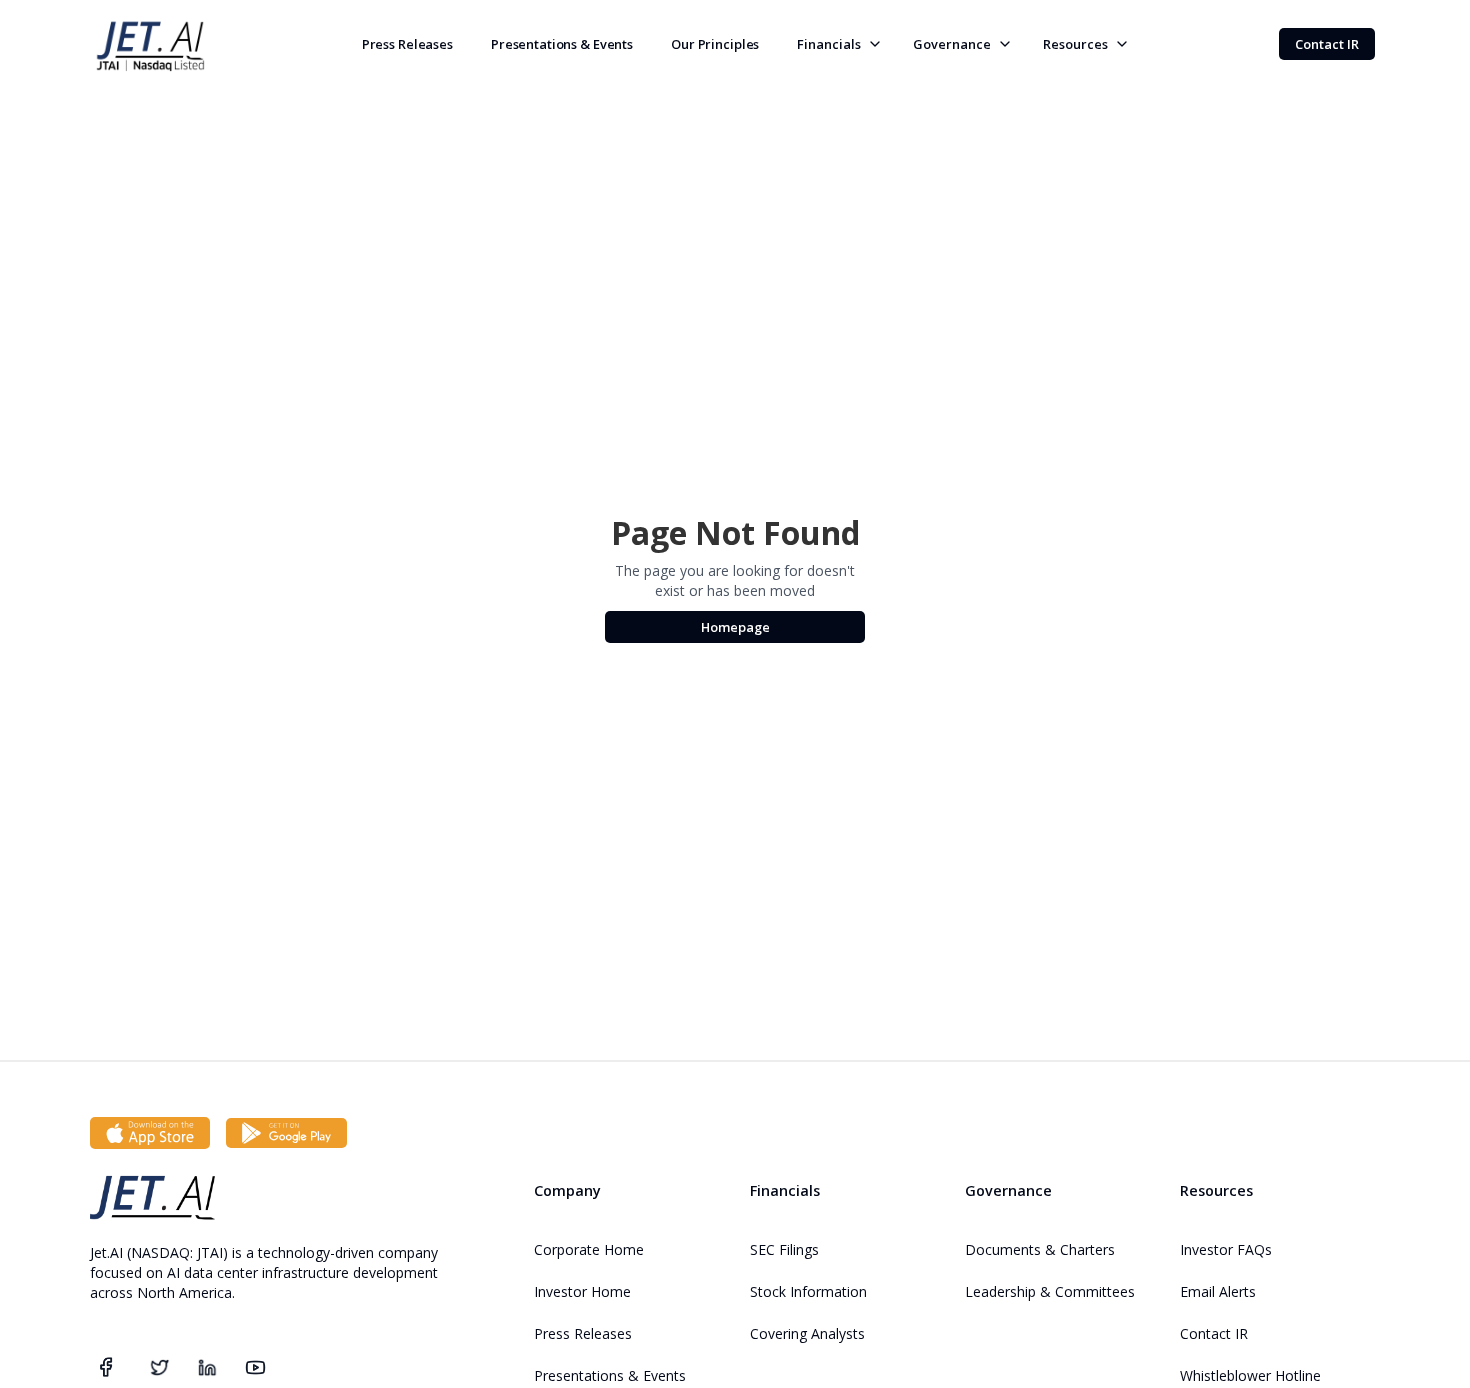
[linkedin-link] (207, 1366)
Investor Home (582, 1291)
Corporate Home (589, 1249)
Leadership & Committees (1050, 1291)
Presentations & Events (562, 44)
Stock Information (808, 1291)
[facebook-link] (106, 1367)
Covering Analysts (807, 1333)
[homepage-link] (152, 1196)
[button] (836, 44)
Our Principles (715, 44)
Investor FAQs (1226, 1249)
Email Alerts (1218, 1291)
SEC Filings (784, 1249)
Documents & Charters (1040, 1249)
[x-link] (159, 1366)
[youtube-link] (255, 1366)
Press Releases (407, 44)
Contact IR (1214, 1333)
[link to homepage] (150, 43)
